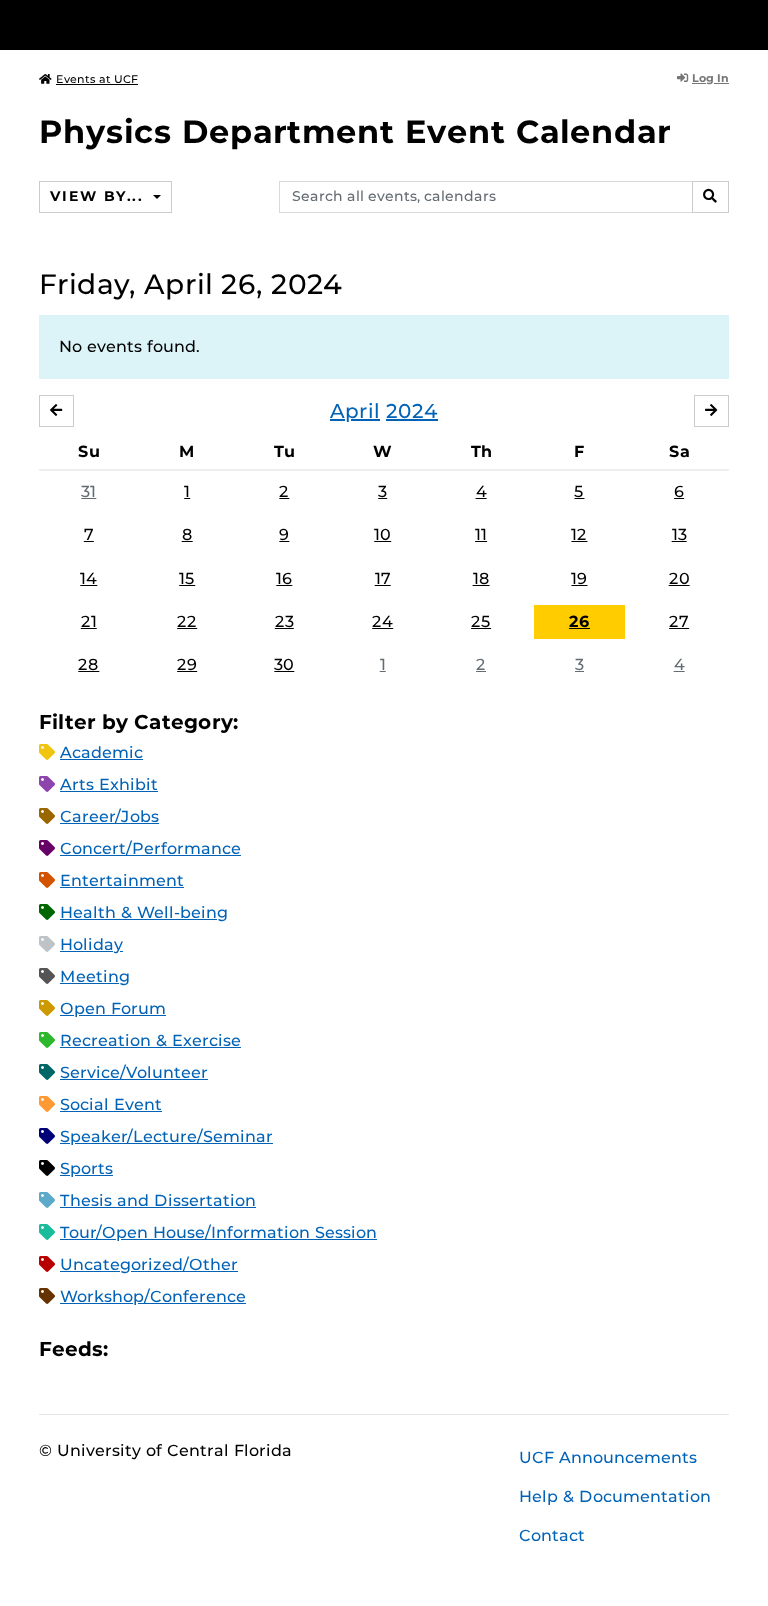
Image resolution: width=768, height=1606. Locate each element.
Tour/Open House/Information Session (218, 1232)
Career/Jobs (109, 816)
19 (579, 578)
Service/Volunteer (134, 1072)
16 (284, 578)
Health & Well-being (144, 912)
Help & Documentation (615, 1496)
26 (579, 621)
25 (481, 621)
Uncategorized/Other (149, 1264)
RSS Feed (202, 1349)
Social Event (111, 1104)
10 (382, 534)
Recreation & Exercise (150, 1040)
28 (88, 664)
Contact (552, 1535)
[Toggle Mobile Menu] (724, 23)
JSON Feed (270, 1349)
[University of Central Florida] (172, 24)
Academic (101, 752)
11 (481, 534)
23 (284, 621)
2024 (412, 411)
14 (88, 578)
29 (187, 664)
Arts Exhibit (109, 784)
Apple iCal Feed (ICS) (134, 1349)
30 (284, 664)
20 (679, 578)
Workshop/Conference (153, 1296)
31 (88, 491)
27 (679, 621)
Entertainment (122, 880)
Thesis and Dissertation (158, 1200)
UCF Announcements (608, 1457)
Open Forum (113, 1008)
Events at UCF (97, 79)
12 (579, 534)
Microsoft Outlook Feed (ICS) (168, 1349)
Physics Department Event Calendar (355, 131)
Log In (710, 78)
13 (679, 534)
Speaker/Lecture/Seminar (166, 1136)
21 (89, 621)
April (355, 411)
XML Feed (236, 1349)
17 (383, 578)
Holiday (91, 944)
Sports (86, 1168)
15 (187, 578)
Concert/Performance (150, 848)
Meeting (95, 976)
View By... (99, 196)
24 (382, 621)
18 (481, 578)
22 (187, 621)
